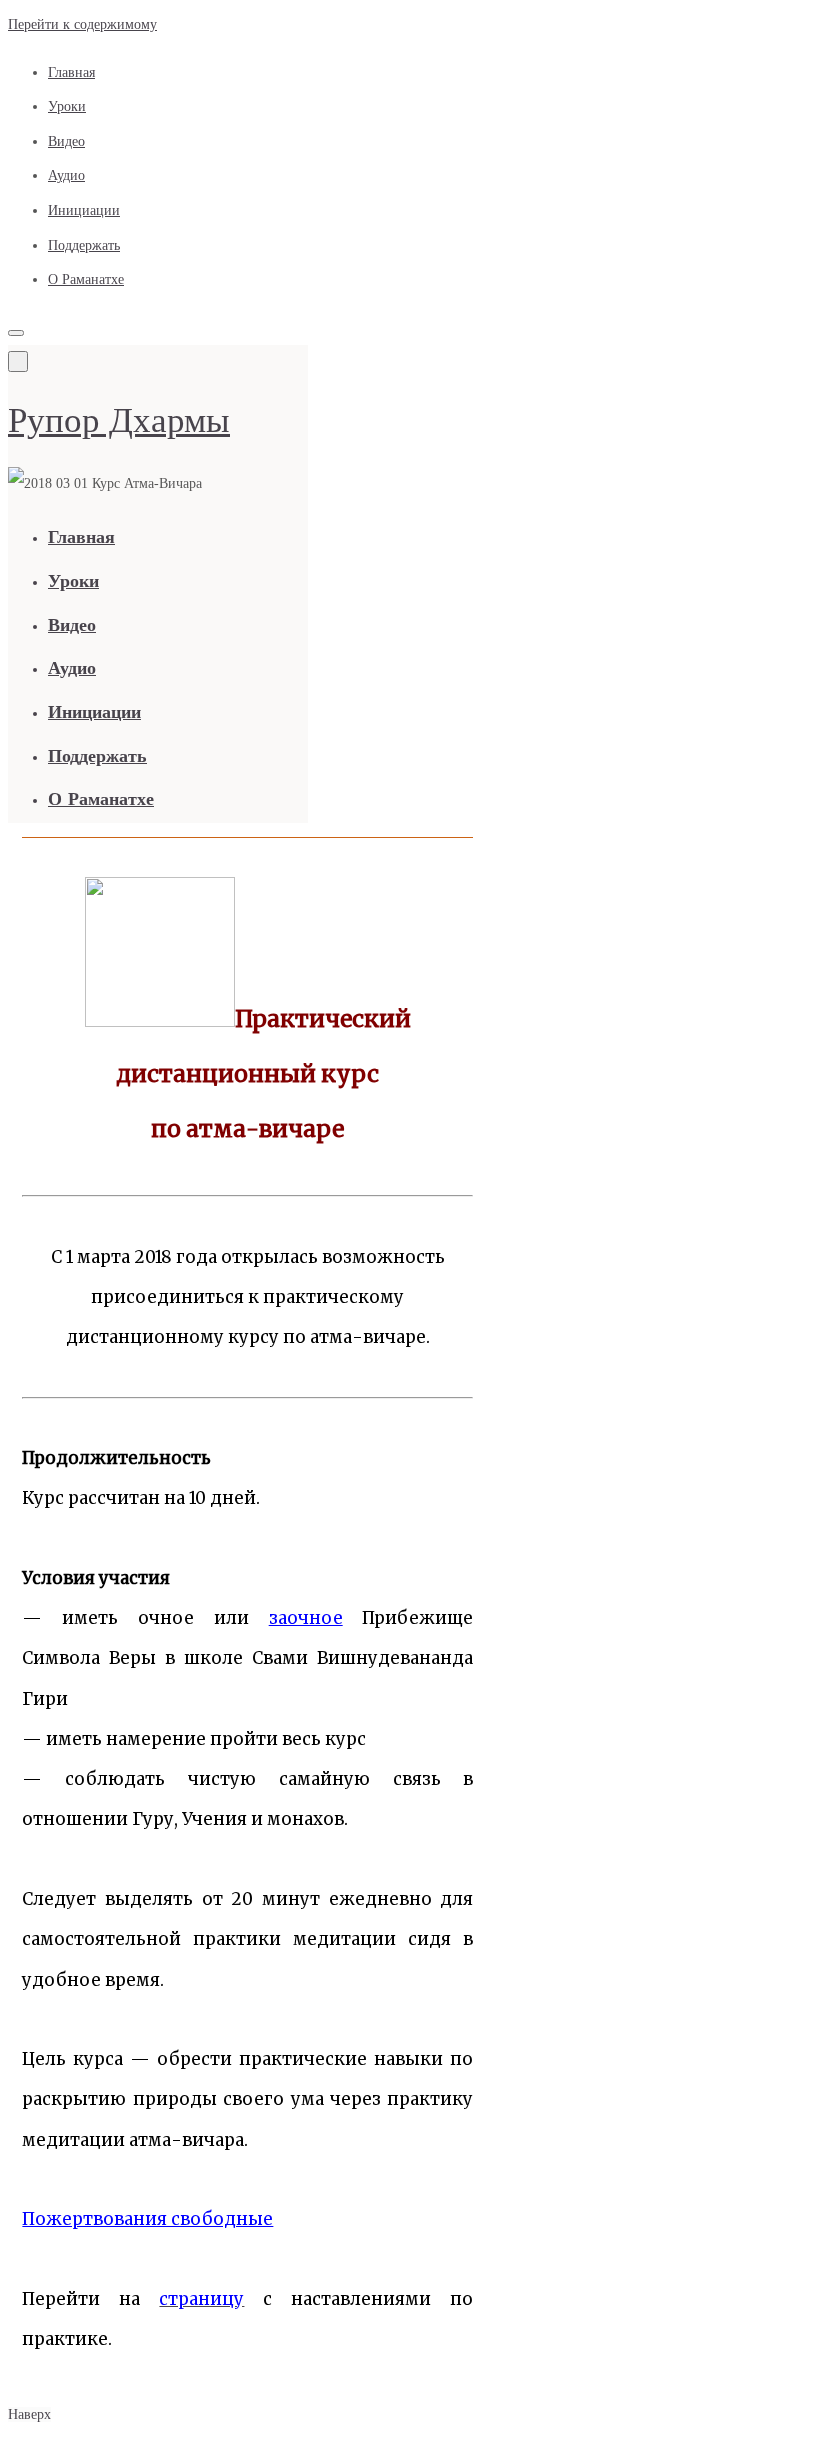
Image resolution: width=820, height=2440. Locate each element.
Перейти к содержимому (82, 24)
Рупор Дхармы (119, 420)
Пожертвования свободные (147, 2219)
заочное (306, 1618)
